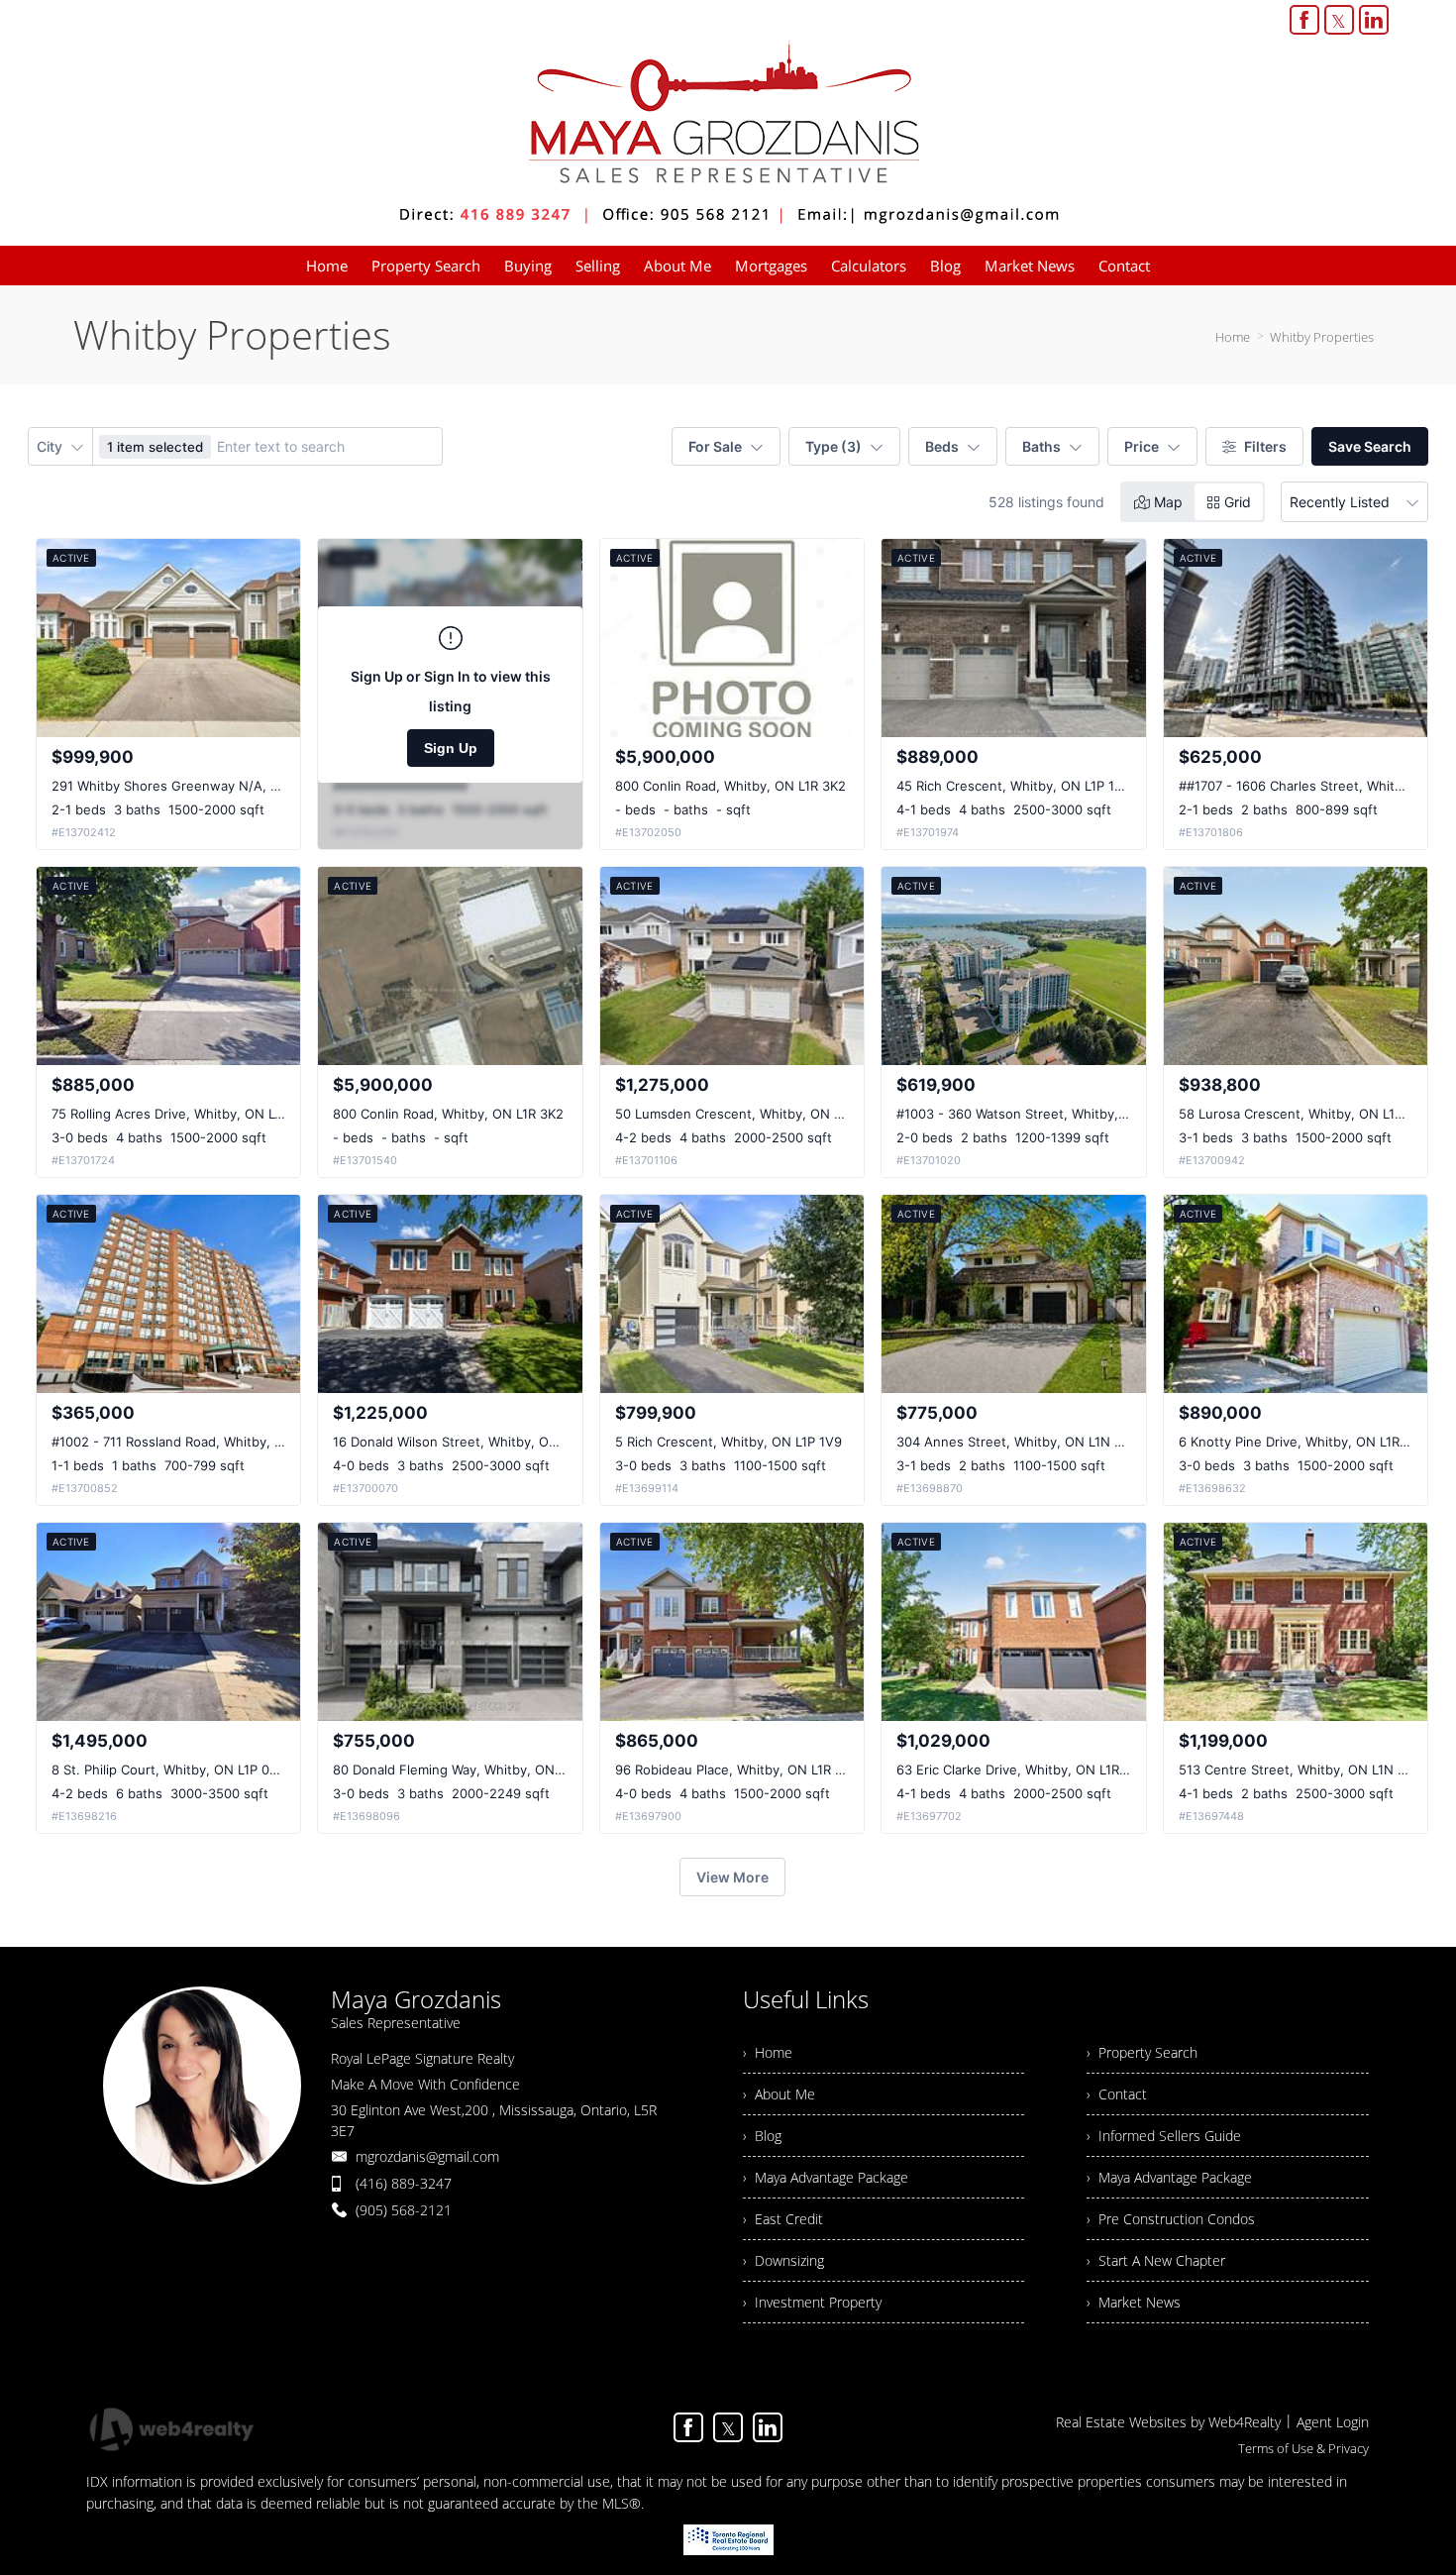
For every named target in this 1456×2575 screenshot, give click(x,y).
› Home (768, 2052)
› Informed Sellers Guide (1164, 2136)
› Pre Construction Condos (1171, 2219)
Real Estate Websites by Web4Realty (1168, 2422)
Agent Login (1333, 2422)
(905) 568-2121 (404, 2210)
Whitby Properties (1322, 337)
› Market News (1134, 2302)
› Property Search (1142, 2052)
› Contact (1117, 2094)
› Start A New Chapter (1156, 2260)
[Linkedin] (1374, 20)
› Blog (762, 2136)
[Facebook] (1304, 20)
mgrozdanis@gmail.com (427, 2156)
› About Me (779, 2094)
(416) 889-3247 (404, 2183)
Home (1233, 337)
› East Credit (783, 2219)
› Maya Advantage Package (826, 2177)
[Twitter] (1339, 20)
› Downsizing (783, 2260)
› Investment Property (812, 2302)
